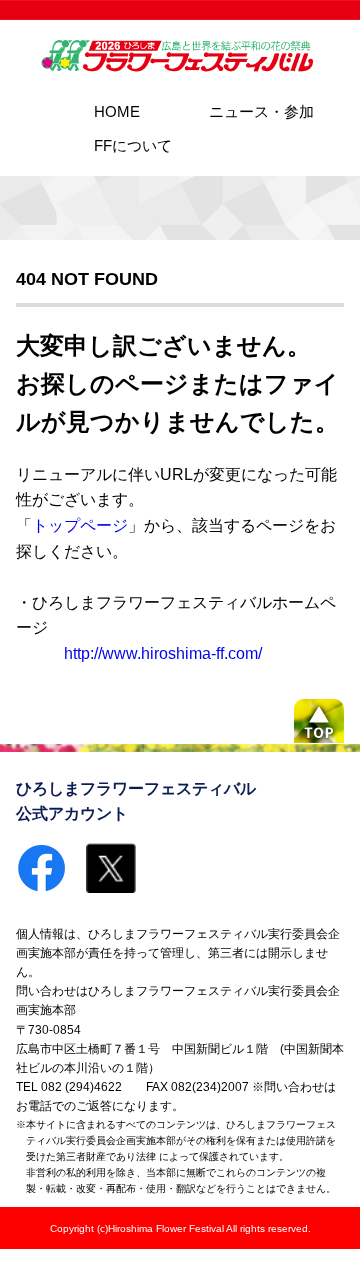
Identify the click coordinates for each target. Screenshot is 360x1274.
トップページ (80, 525)
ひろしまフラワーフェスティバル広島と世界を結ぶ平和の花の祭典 (180, 56)
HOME (117, 111)
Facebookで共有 (41, 868)
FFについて (133, 145)
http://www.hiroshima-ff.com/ (163, 653)
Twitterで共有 (111, 868)
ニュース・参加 (261, 111)
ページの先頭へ (319, 721)
